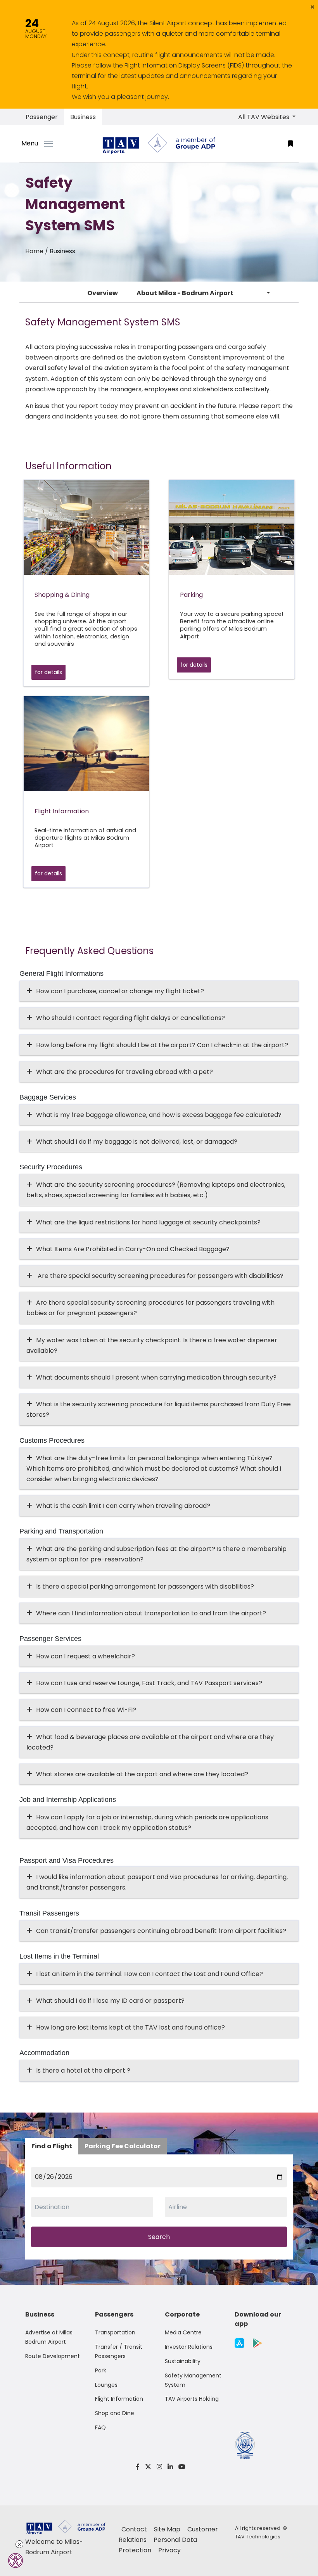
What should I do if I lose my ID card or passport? (110, 2001)
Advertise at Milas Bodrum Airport (49, 2337)
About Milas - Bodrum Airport (185, 293)
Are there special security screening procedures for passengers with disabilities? (160, 1276)
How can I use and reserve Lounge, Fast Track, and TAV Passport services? (149, 1683)
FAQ (100, 2427)
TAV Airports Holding (192, 2399)
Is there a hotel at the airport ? (83, 2070)
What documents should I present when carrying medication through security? (156, 1377)
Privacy (169, 2550)
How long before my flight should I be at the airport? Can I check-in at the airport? (162, 1045)
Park (101, 2370)
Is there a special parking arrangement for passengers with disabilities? (145, 1586)
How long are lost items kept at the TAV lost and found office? (130, 2027)
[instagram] (159, 2467)
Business (83, 117)
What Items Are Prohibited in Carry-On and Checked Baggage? (133, 1249)
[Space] (159, 144)
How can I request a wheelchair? (86, 1656)
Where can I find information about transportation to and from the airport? (151, 1613)
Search (159, 2237)
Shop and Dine (115, 2413)
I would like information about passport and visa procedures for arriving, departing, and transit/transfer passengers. (157, 1882)
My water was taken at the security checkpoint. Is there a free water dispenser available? (152, 1345)
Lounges (106, 2385)
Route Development (53, 2356)
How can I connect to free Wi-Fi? (86, 1710)
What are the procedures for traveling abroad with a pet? (124, 1072)
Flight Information (119, 2399)
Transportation (115, 2332)
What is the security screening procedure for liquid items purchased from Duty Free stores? (159, 1409)
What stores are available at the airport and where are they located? (142, 1774)
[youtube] (181, 2467)
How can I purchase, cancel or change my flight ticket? (120, 991)
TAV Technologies (258, 2537)
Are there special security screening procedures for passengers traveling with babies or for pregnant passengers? (150, 1308)
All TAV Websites (264, 117)
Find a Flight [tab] (52, 2146)
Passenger (42, 117)
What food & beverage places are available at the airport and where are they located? (150, 1742)
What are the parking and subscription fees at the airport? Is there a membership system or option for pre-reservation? (156, 1554)
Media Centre (183, 2332)
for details (48, 672)
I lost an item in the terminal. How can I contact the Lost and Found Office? (149, 1974)
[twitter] (148, 2467)
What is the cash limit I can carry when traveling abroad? (123, 1506)
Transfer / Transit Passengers (119, 2351)
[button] (312, 7)
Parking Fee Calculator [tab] (123, 2146)
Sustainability (183, 2361)
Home (34, 251)
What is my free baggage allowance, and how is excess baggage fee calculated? (159, 1115)
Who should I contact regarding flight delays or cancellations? (130, 1018)
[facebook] (138, 2467)
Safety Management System (193, 2380)
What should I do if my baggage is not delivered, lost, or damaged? (137, 1142)
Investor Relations (189, 2347)
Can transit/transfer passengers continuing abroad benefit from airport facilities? (161, 1931)
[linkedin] (170, 2467)
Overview (103, 293)
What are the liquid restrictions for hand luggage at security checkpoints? (148, 1222)
